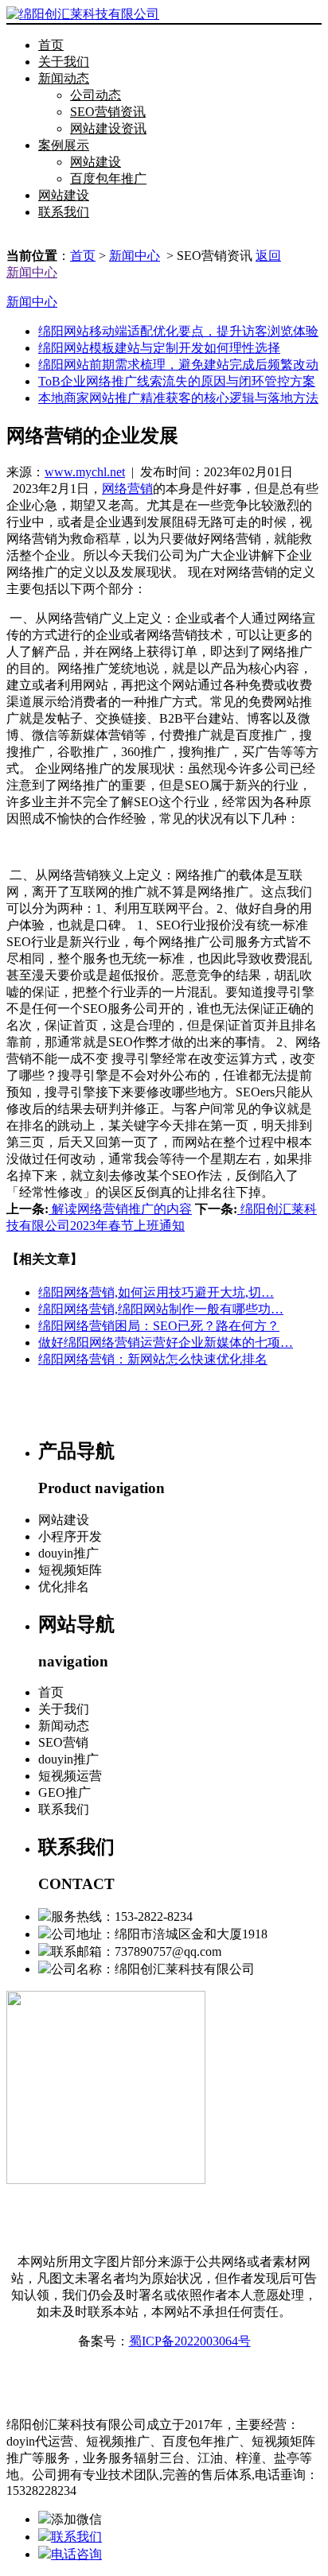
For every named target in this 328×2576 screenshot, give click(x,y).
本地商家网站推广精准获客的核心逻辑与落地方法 (178, 398)
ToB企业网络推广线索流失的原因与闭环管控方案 (177, 381)
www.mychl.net (85, 472)
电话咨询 (76, 2554)
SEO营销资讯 (108, 112)
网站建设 (96, 162)
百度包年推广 (108, 178)
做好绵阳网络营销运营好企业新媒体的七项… (166, 1342)
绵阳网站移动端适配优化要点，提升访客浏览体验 (178, 331)
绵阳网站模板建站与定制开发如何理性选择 (159, 348)
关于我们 (64, 62)
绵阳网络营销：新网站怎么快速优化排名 (153, 1359)
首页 (51, 45)
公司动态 (96, 95)
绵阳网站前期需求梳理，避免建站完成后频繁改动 (178, 365)
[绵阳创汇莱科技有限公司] (83, 14)
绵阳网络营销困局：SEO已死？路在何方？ (159, 1326)
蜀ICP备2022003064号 (190, 2341)
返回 (268, 256)
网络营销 (127, 489)
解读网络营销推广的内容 (120, 1209)
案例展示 (64, 145)
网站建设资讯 (108, 128)
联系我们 (64, 212)
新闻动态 (64, 78)
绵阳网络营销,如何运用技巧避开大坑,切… (156, 1292)
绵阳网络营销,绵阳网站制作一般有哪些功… (161, 1309)
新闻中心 (135, 256)
